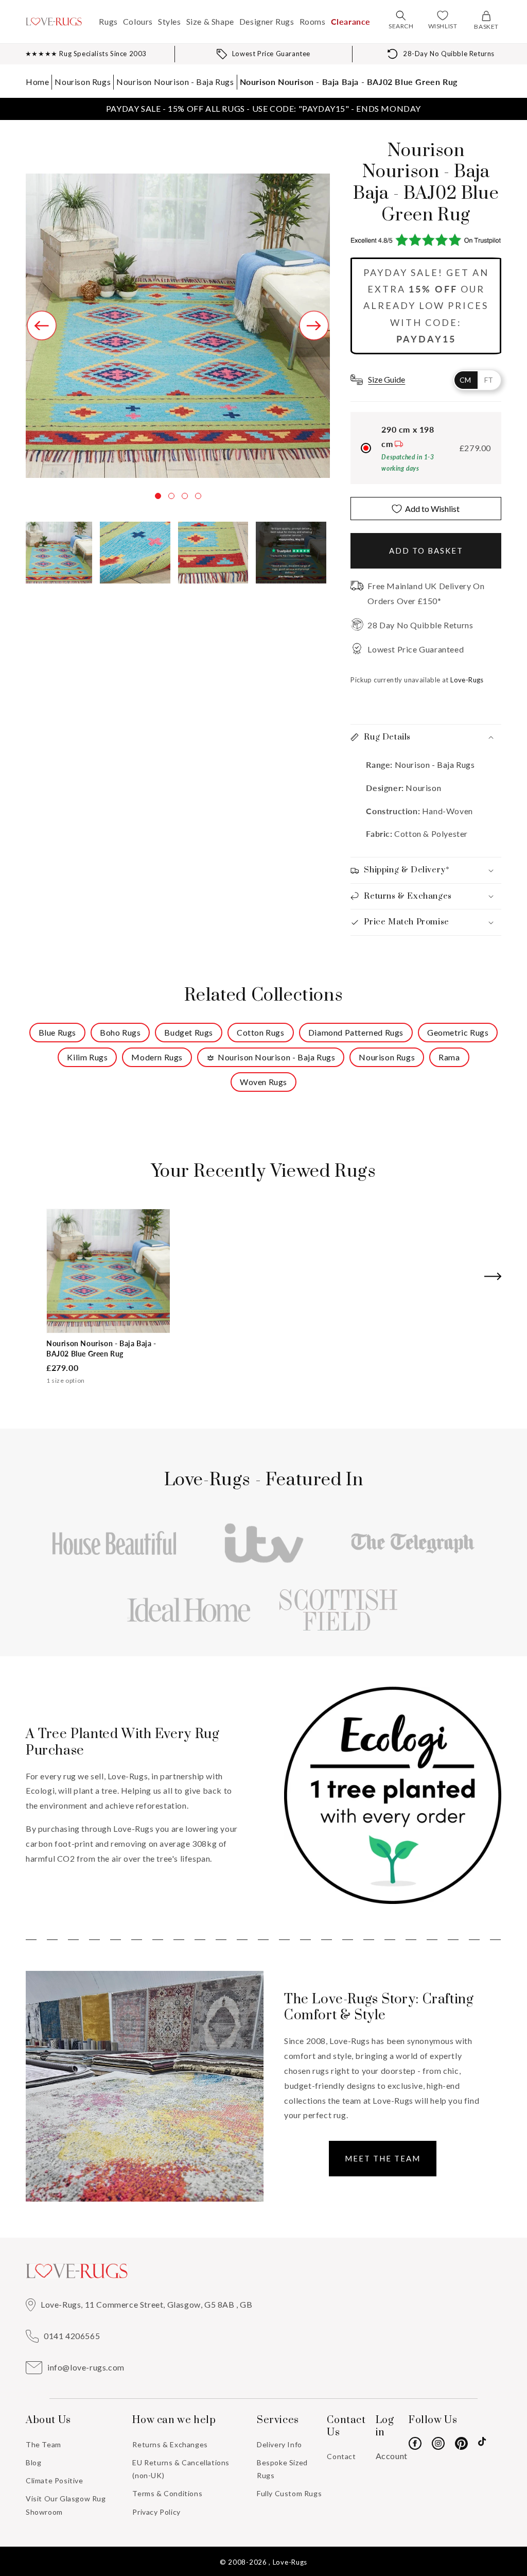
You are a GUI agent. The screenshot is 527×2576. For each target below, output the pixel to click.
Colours (138, 21)
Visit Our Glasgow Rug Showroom (66, 2505)
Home (37, 82)
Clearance (351, 21)
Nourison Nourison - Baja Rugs (175, 82)
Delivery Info (279, 2444)
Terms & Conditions (167, 2493)
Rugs (108, 21)
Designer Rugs (267, 21)
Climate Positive (55, 2480)
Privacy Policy (156, 2512)
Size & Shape (210, 21)
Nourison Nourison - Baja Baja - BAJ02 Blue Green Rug (349, 82)
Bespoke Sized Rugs (282, 2469)
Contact (341, 2456)
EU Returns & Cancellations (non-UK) (181, 2469)
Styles (170, 21)
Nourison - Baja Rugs (434, 765)
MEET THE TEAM (383, 2158)
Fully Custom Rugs (289, 2493)
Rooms (313, 21)
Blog (33, 2462)
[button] (401, 15)
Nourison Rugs (83, 82)
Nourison (423, 788)
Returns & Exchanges (170, 2444)
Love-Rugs (290, 2562)
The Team (43, 2444)
